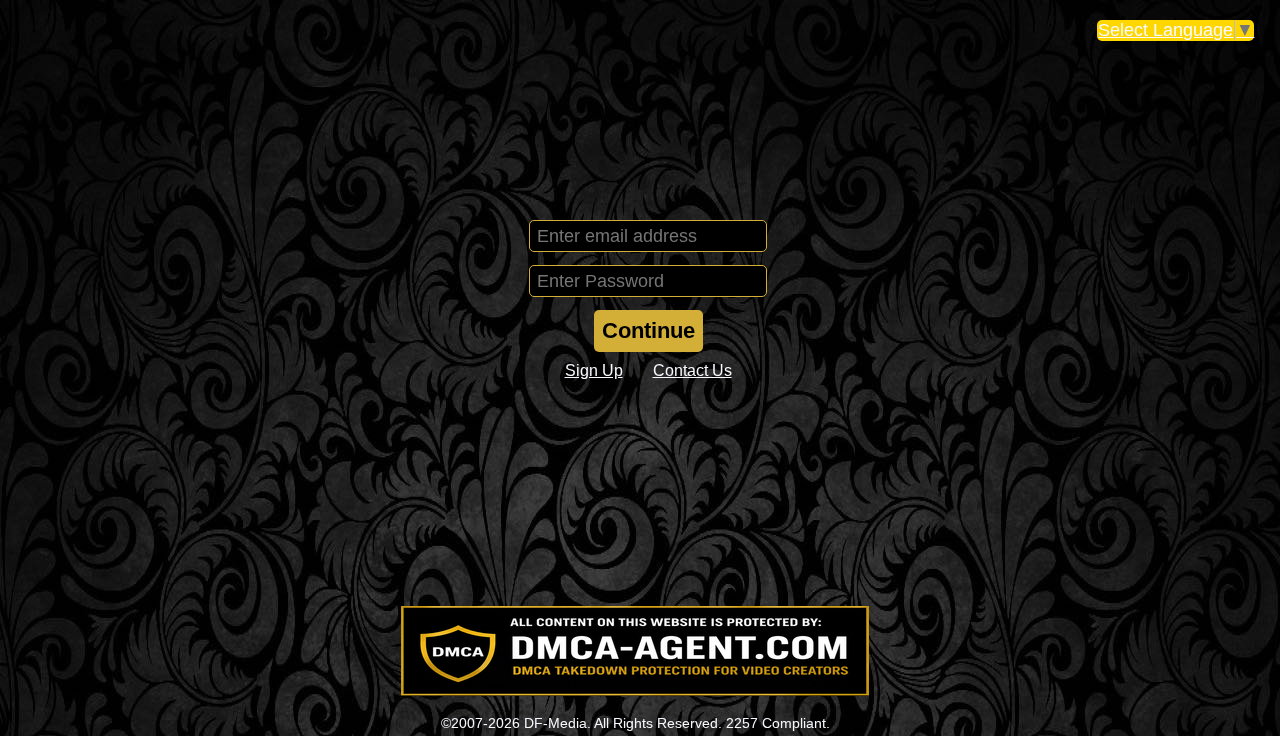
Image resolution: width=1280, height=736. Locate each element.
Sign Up (594, 370)
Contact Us (692, 370)
